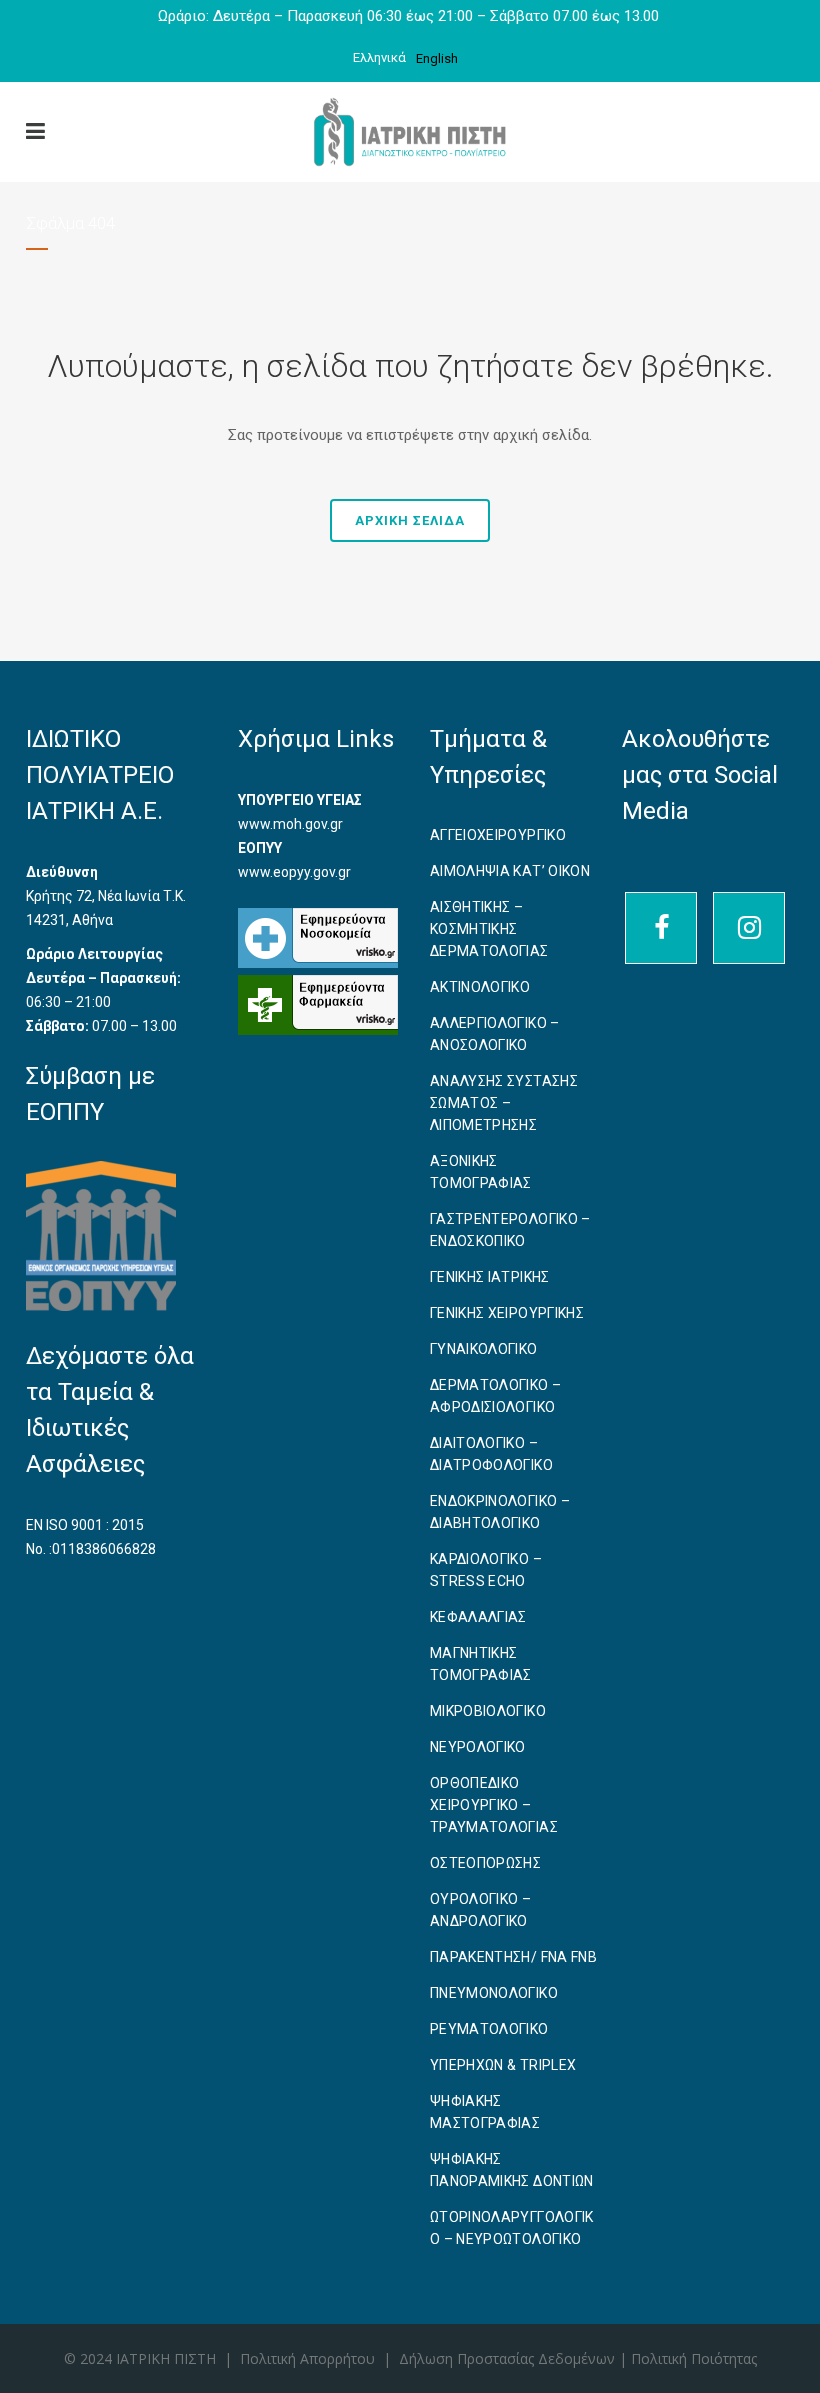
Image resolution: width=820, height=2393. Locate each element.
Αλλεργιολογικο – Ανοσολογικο (495, 1034)
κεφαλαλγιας (478, 1617)
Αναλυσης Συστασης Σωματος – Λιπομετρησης (504, 1103)
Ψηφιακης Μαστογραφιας (485, 2112)
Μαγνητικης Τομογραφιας (481, 1664)
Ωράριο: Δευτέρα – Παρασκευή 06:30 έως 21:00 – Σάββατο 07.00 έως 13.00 (410, 16)
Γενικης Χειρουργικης (507, 1313)
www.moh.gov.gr (290, 824)
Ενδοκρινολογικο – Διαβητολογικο (500, 1512)
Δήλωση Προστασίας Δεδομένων (509, 2358)
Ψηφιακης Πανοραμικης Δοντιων (512, 2170)
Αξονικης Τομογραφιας (481, 1172)
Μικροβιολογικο (488, 1711)
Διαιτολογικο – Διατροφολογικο (491, 1454)
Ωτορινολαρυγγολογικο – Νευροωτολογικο (512, 2228)
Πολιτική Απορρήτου (307, 2358)
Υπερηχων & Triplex (503, 2065)
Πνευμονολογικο (494, 1993)
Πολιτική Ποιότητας (694, 2358)
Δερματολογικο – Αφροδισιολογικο (495, 1396)
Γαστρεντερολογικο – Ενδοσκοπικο (510, 1230)
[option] (437, 58)
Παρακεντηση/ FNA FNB (513, 1957)
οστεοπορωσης (485, 1863)
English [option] (437, 58)
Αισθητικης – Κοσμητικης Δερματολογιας (489, 929)
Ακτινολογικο (480, 987)
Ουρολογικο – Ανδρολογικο (480, 1910)
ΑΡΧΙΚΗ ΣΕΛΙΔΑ (410, 520)
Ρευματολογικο (489, 2029)
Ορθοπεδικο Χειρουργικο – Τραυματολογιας (494, 1805)
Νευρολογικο (478, 1747)
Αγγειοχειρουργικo (498, 835)
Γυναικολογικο (484, 1349)
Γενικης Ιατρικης (490, 1277)
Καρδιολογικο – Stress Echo (486, 1570)
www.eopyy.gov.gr (294, 872)
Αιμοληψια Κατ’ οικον (510, 871)
